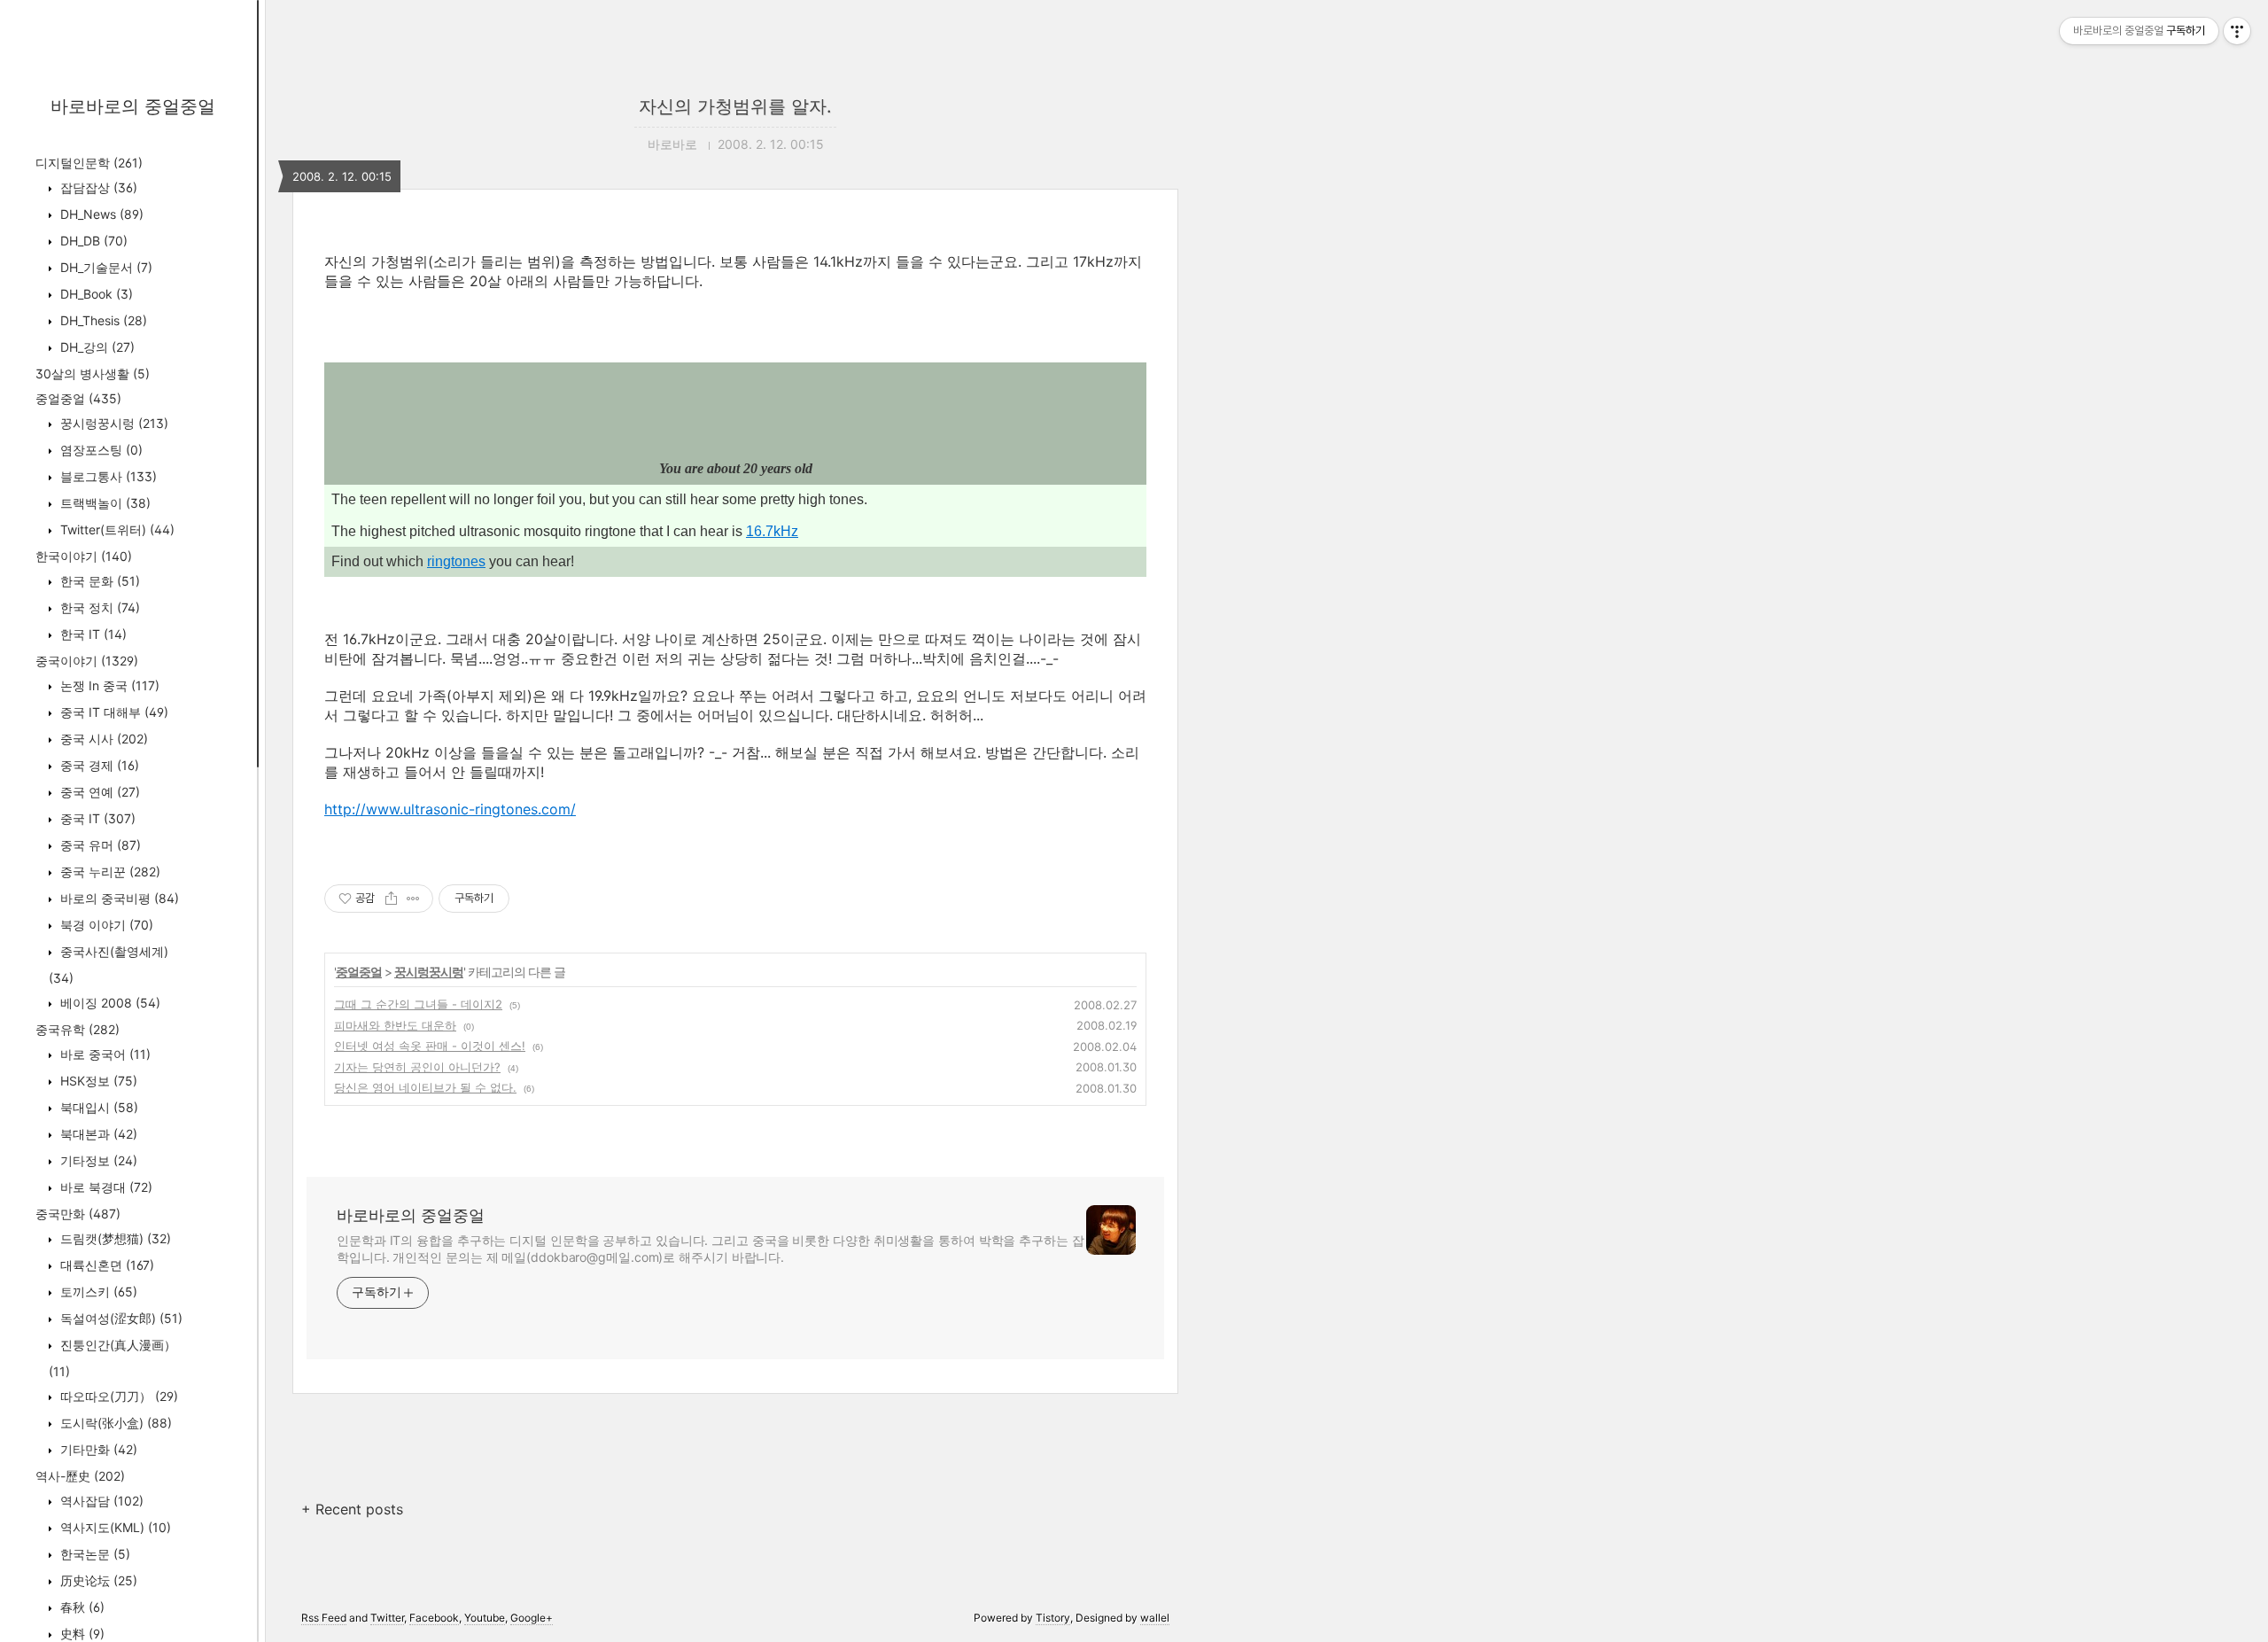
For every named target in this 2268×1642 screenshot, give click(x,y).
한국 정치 (98, 607)
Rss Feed (324, 1618)
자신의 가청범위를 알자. (735, 106)
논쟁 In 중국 (108, 685)
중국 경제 (98, 765)
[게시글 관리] (413, 899)
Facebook (434, 1618)
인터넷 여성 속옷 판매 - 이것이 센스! (430, 1046)
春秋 (81, 1607)
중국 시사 (102, 739)
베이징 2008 (109, 1003)
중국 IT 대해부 (113, 712)
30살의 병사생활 (93, 374)
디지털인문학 (89, 163)
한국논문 (93, 1554)
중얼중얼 (78, 398)
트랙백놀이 (104, 503)
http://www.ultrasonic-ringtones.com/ (450, 809)
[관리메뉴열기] (2237, 31)
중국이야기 (87, 661)
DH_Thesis (102, 320)
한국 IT (92, 634)
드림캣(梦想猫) (114, 1238)
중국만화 (78, 1214)
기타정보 (97, 1160)
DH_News (100, 214)
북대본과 (97, 1134)
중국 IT (96, 818)
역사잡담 (100, 1501)
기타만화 (97, 1449)
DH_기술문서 (105, 267)
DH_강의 (96, 347)
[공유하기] (391, 899)
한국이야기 (84, 556)
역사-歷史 (80, 1476)
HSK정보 (97, 1081)
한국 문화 (98, 581)
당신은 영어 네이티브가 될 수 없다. (425, 1087)
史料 (81, 1634)
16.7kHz (772, 531)
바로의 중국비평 (118, 898)
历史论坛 (97, 1580)
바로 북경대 (105, 1187)
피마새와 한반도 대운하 (395, 1025)
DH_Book (95, 294)
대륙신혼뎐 (105, 1265)
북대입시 (97, 1107)
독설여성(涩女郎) (120, 1318)
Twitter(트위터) (116, 529)
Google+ (532, 1618)
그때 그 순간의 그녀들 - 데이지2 (418, 1004)
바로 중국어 (104, 1054)
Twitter (387, 1618)
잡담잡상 (97, 187)
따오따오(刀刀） (117, 1396)
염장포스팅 (100, 450)
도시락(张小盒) (114, 1423)
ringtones (456, 561)
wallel (1155, 1618)
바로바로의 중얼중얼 (133, 106)
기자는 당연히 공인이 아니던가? (417, 1067)
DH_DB (92, 241)
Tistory (1053, 1618)
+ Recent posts (352, 1509)
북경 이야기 (105, 925)
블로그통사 (107, 476)
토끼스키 (97, 1292)
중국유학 (78, 1029)
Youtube (485, 1618)
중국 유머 (99, 845)
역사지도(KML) (114, 1527)
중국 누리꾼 (109, 872)
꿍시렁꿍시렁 (113, 423)
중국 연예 (98, 792)
